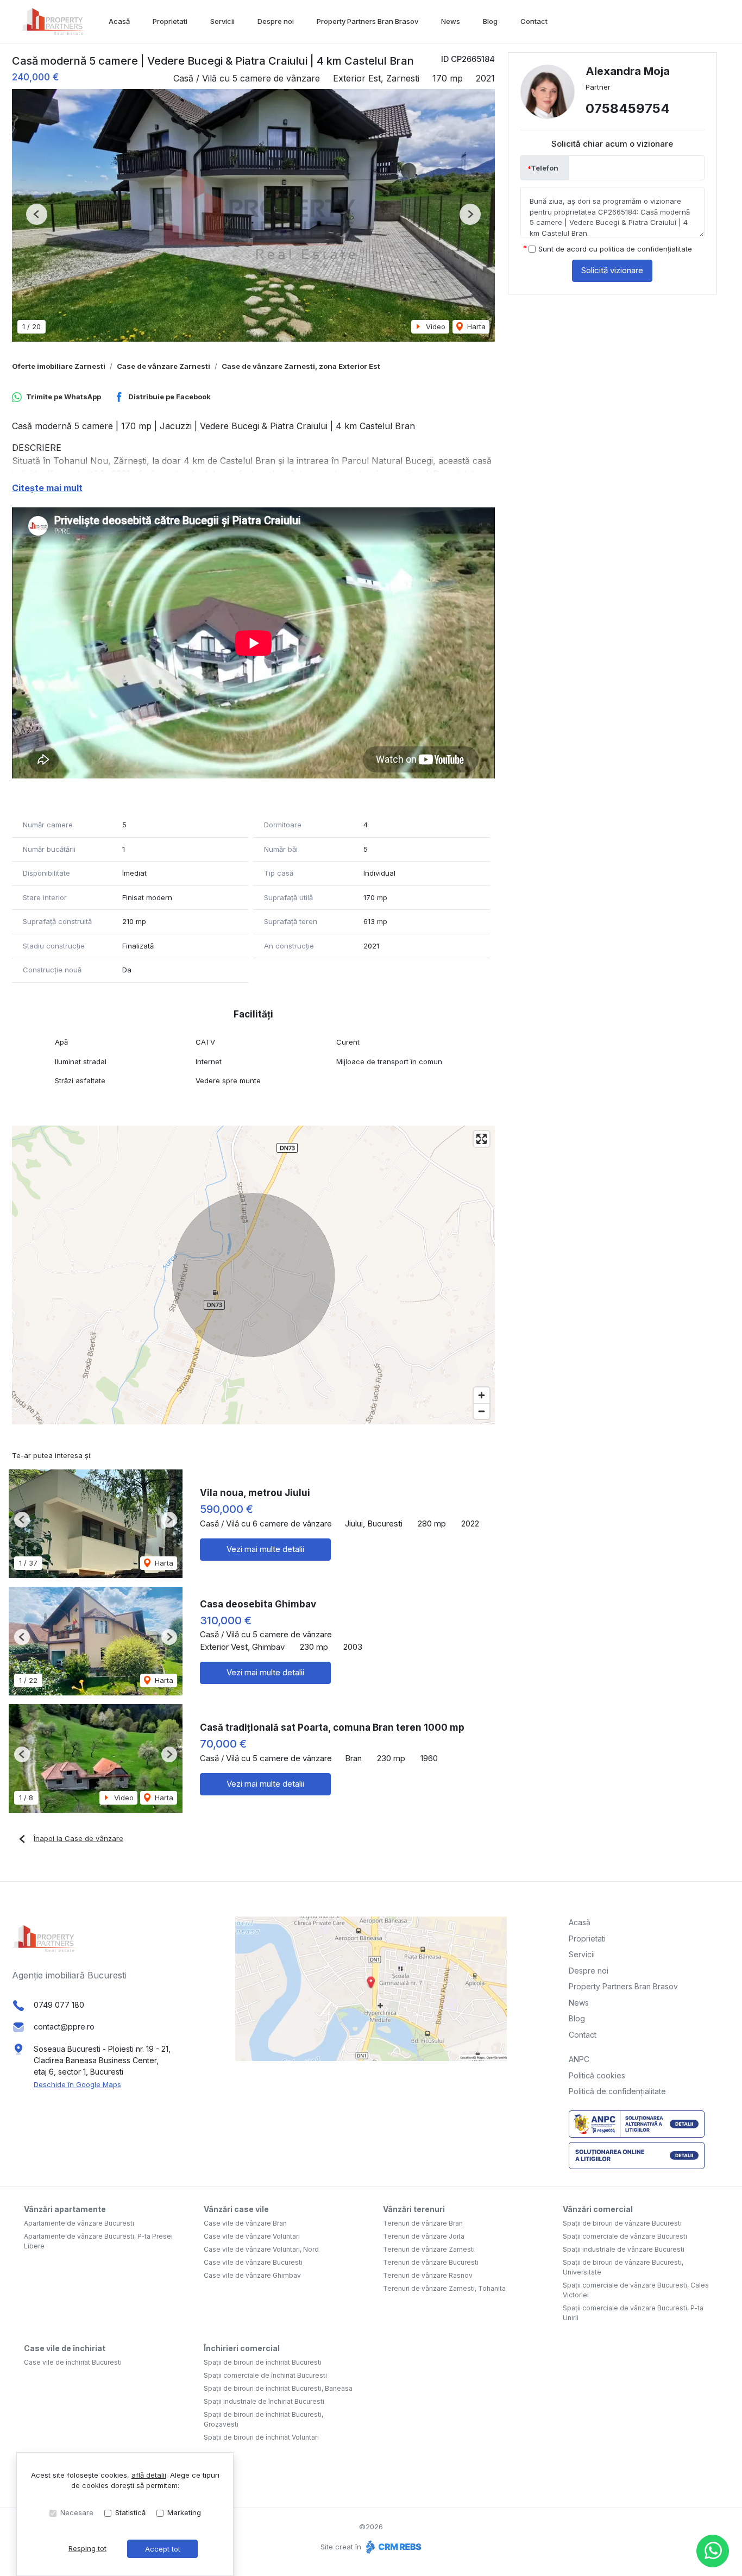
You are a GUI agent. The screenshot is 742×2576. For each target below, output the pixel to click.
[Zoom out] (482, 1411)
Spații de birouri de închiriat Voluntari (261, 2437)
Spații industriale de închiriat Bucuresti (264, 2401)
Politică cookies (597, 2075)
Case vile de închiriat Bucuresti (73, 2362)
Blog (490, 21)
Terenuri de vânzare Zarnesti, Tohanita (444, 2288)
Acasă (119, 21)
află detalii (149, 2475)
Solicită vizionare (612, 271)
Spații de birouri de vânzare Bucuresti (622, 2223)
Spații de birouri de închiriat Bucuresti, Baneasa (278, 2388)
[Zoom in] (482, 1395)
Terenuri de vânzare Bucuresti (431, 2262)
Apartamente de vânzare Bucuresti (79, 2223)
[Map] (253, 1275)
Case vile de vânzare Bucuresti (253, 2262)
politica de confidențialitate (646, 249)
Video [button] (435, 326)
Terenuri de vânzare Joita (424, 2236)
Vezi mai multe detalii (265, 1549)
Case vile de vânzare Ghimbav (252, 2275)
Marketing (184, 2512)
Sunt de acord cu (615, 249)
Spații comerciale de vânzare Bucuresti (625, 2236)
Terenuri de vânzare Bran (423, 2223)
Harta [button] (475, 326)
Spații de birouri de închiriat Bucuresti (263, 2362)
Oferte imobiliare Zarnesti (59, 366)
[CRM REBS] (392, 2547)
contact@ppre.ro (64, 2027)
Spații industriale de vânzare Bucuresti (624, 2249)
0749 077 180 (59, 2005)
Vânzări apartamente (65, 2209)
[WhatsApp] (713, 2551)
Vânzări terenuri (414, 2209)
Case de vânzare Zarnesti (164, 366)
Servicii (222, 21)
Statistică (130, 2512)
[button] (37, 214)
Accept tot (163, 2549)
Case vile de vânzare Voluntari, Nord (261, 2249)
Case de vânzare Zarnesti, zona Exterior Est (301, 366)
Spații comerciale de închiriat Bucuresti (265, 2375)
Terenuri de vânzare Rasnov (428, 2275)
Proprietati (170, 21)
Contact (534, 21)
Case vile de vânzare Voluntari (252, 2236)
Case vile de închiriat (65, 2348)
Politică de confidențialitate (617, 2091)
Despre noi (276, 21)
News (451, 21)
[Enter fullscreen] (482, 1139)
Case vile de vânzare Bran (245, 2223)
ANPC (579, 2059)
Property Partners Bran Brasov (367, 21)
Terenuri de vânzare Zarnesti (429, 2249)
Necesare (77, 2512)
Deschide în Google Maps (77, 2084)
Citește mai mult (47, 488)
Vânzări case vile (236, 2209)
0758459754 (628, 109)
